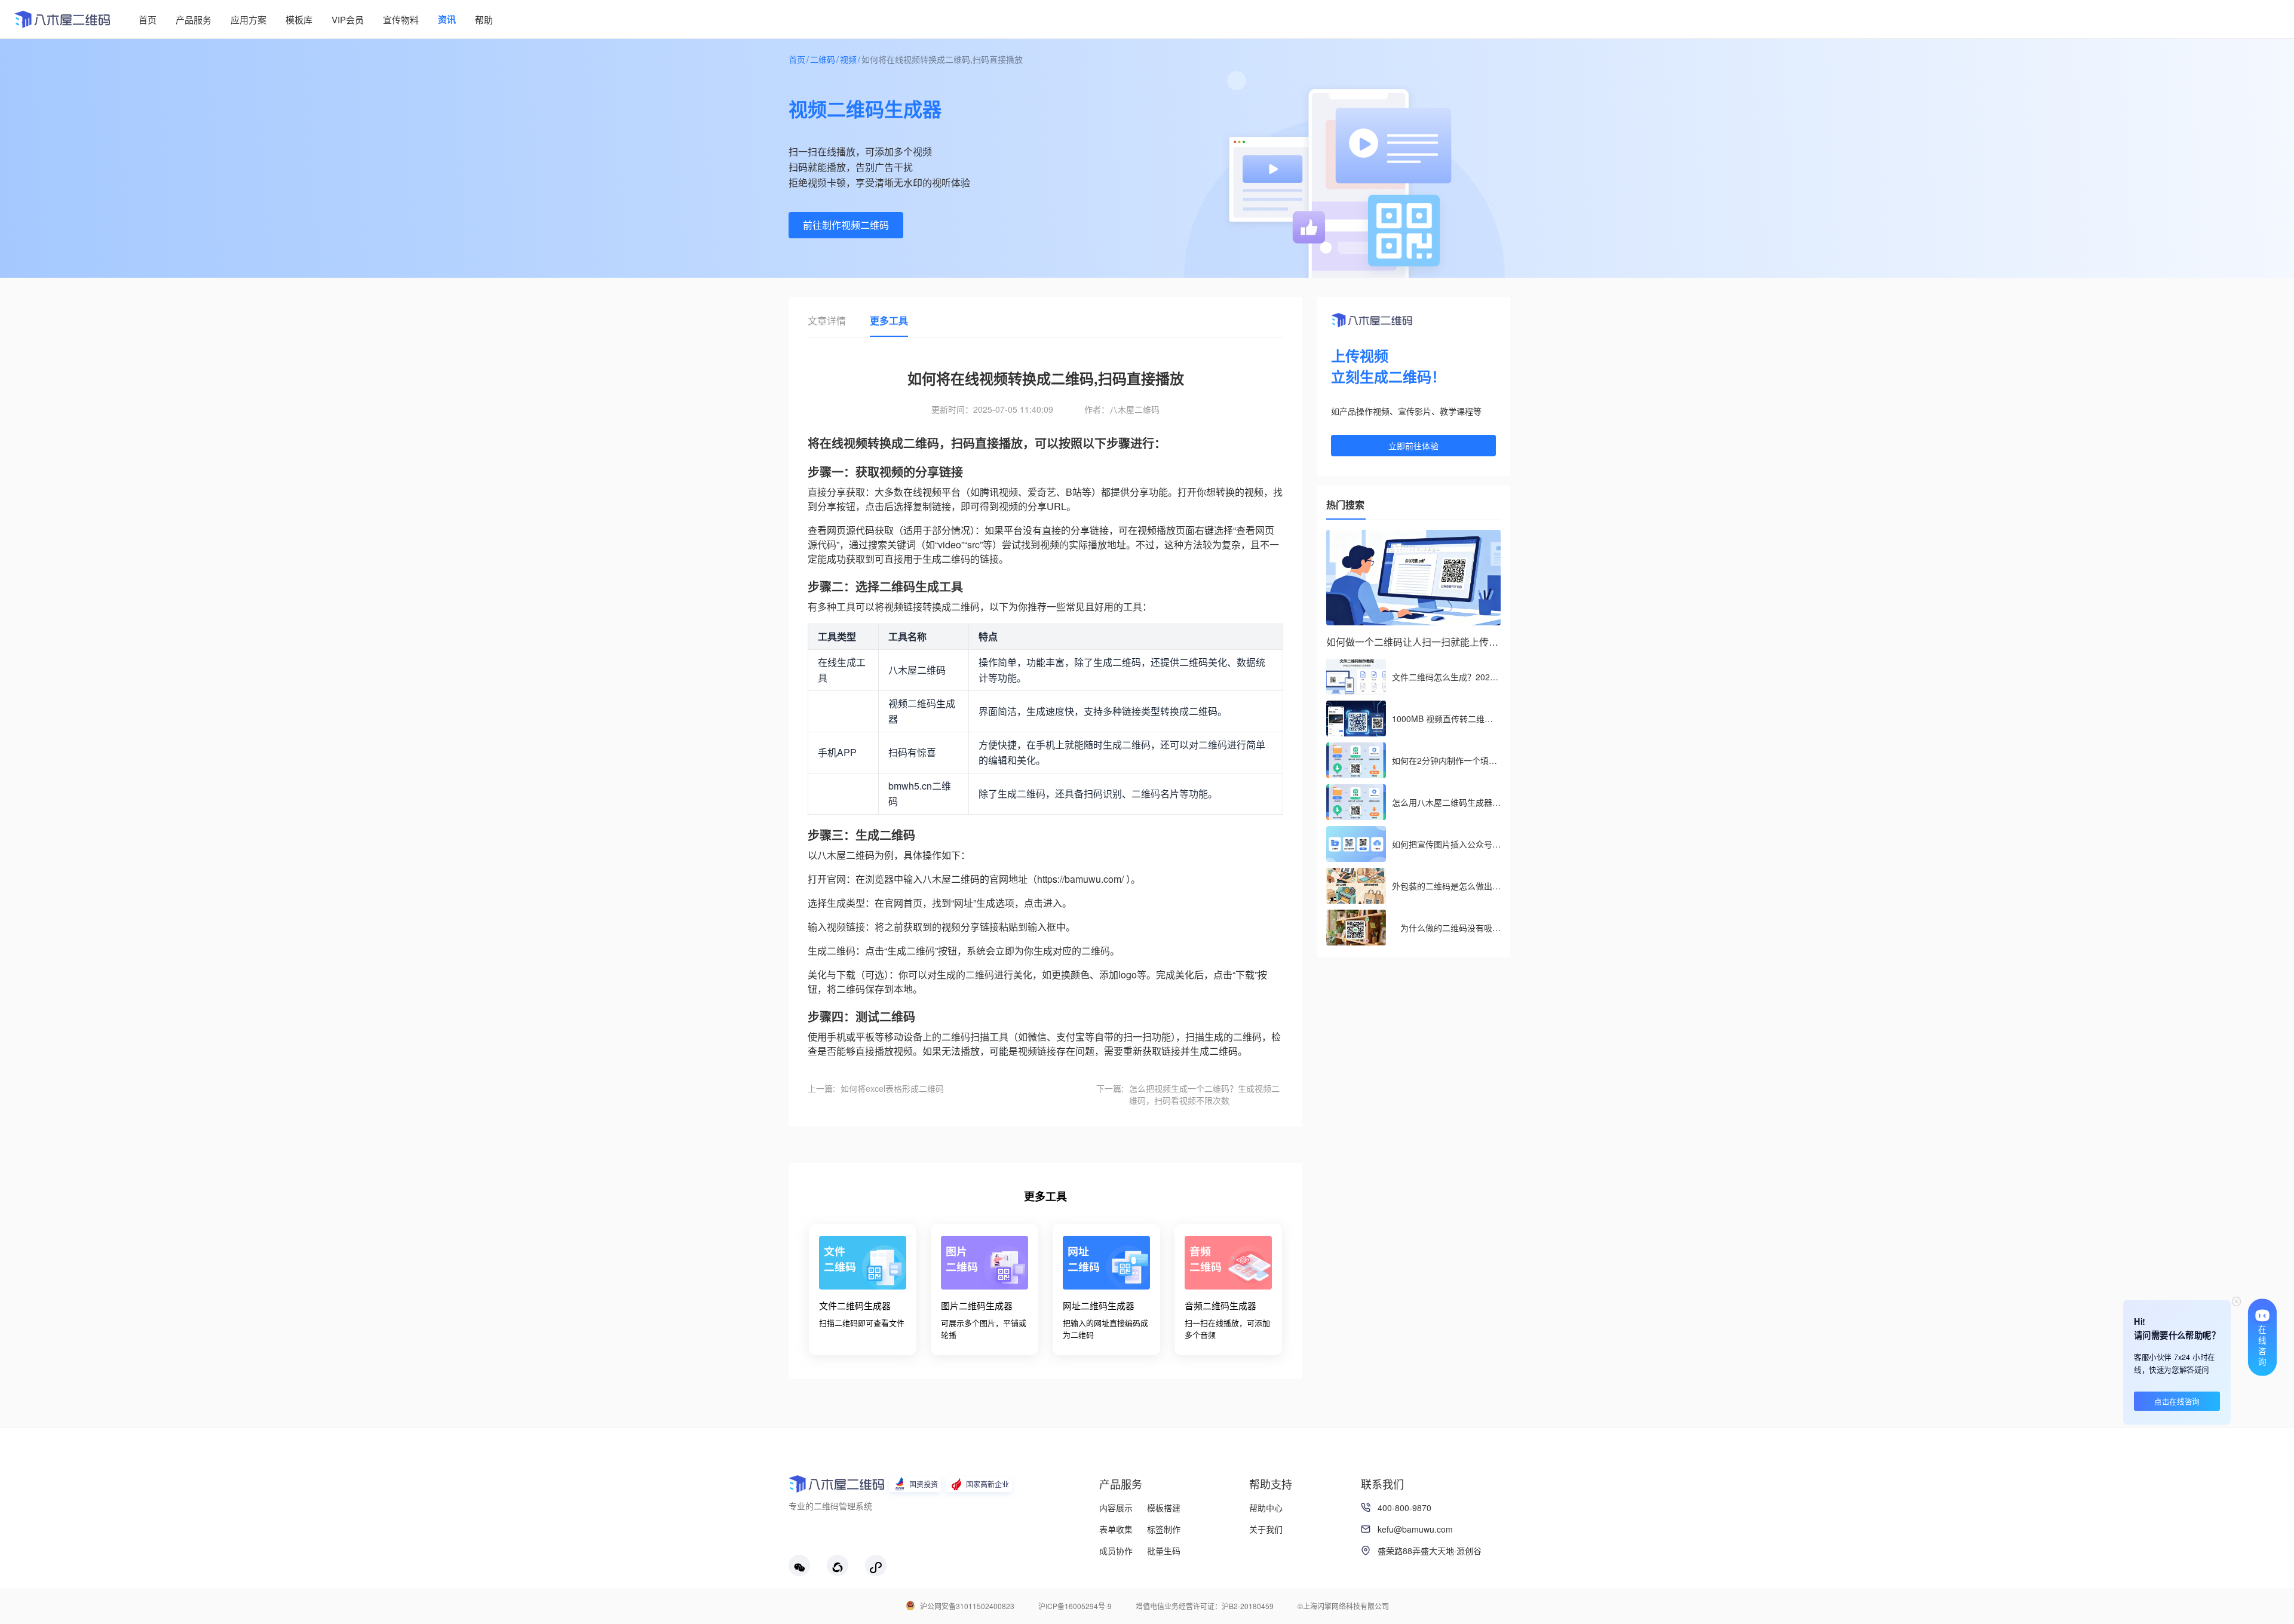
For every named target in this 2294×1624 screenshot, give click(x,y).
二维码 (823, 59)
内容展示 (1116, 1508)
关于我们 (1266, 1529)
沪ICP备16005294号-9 (1075, 1606)
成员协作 (1116, 1551)
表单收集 (1116, 1529)
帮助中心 (1266, 1508)
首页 (797, 59)
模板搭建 (1164, 1508)
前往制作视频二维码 (846, 225)
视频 (848, 59)
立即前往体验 (1413, 446)
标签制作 (1164, 1529)
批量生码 (1164, 1551)
